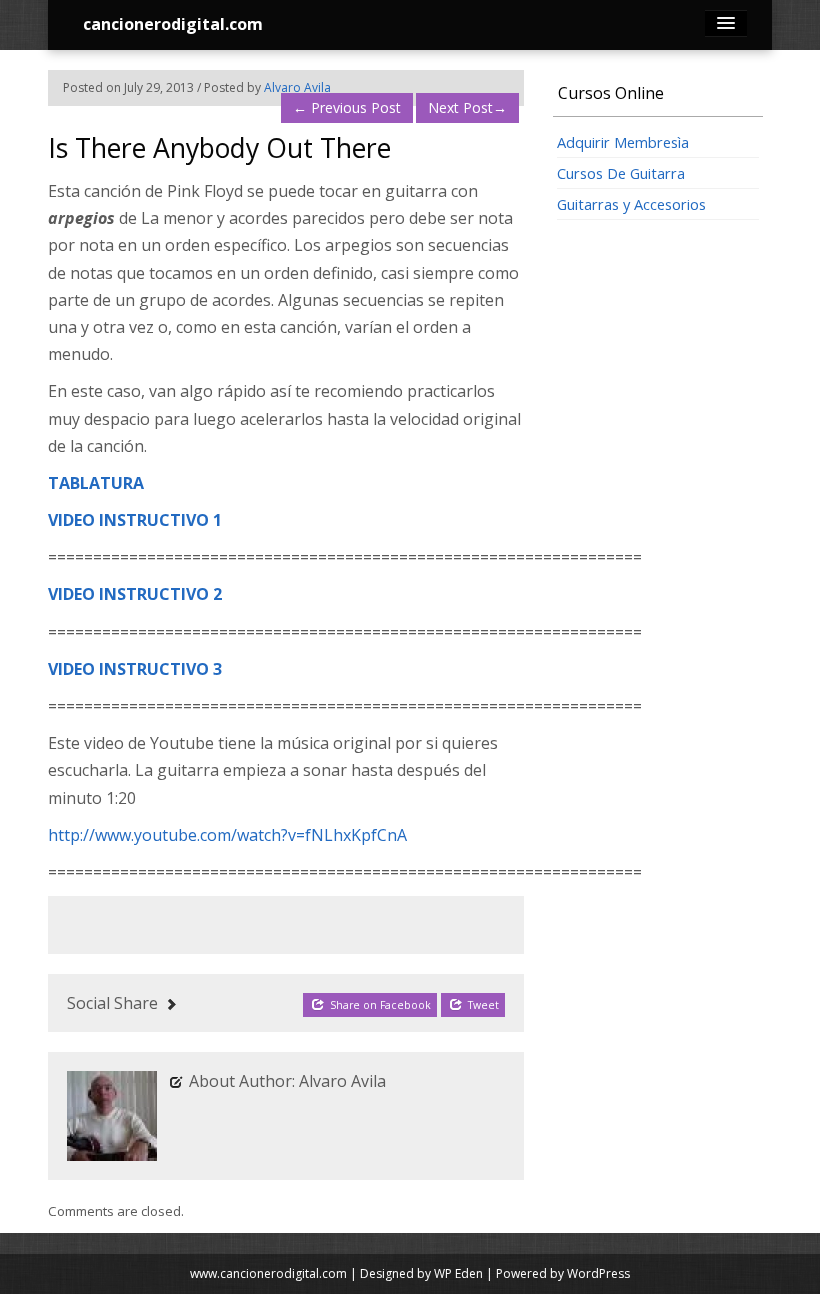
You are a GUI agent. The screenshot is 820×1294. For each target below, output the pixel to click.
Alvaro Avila (297, 87)
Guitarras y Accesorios (631, 204)
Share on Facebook (379, 1005)
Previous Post (347, 107)
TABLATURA (96, 483)
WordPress (598, 1273)
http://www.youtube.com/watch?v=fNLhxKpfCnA (227, 835)
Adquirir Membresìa (623, 142)
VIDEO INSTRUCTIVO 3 (135, 669)
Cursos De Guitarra (621, 173)
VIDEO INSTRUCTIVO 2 (135, 594)
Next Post (467, 107)
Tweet (482, 1005)
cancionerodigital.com (173, 24)
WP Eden (458, 1273)
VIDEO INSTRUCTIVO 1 (135, 520)
